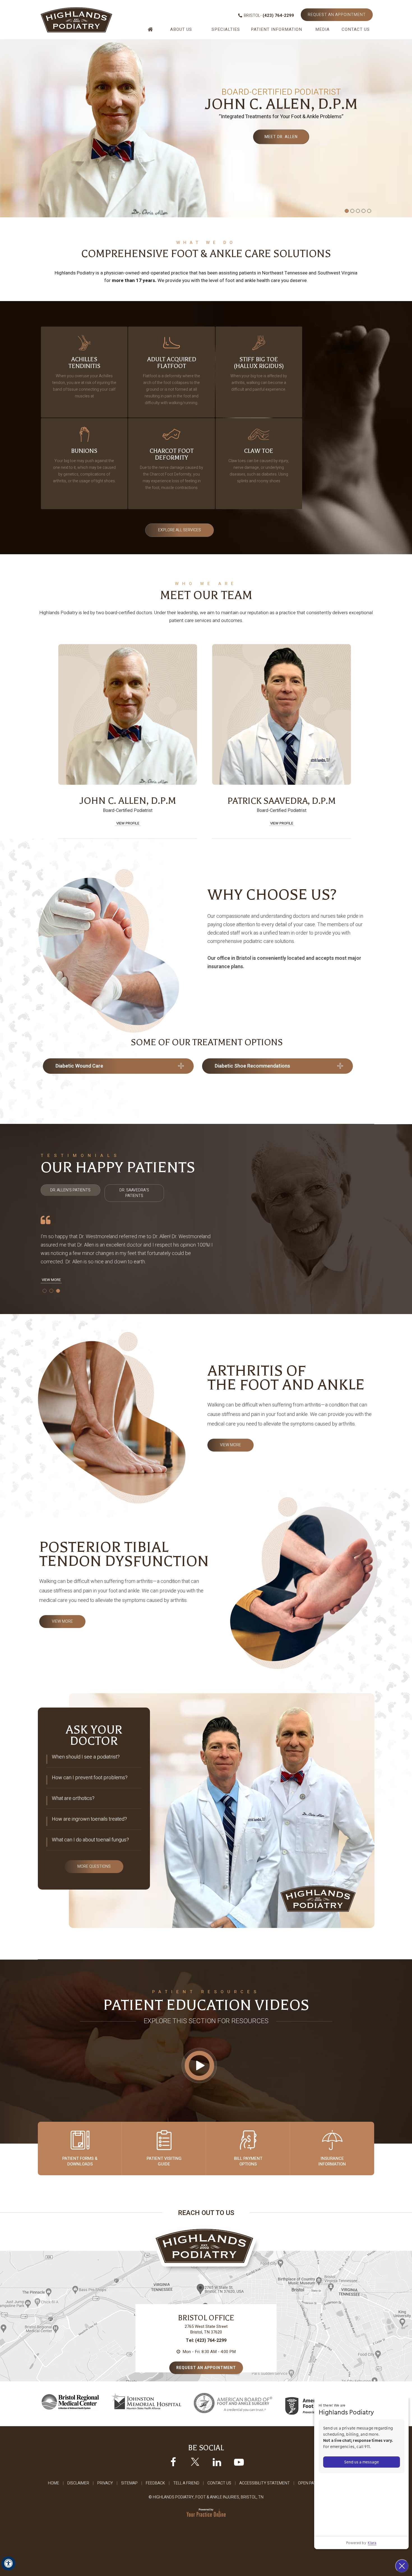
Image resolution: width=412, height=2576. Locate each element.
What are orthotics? (73, 1798)
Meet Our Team (206, 595)
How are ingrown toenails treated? (89, 1819)
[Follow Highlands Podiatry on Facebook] (173, 2462)
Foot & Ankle (208, 254)
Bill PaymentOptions (248, 2161)
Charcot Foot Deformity (172, 469)
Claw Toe (259, 466)
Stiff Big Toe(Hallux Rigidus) (259, 374)
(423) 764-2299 (278, 15)
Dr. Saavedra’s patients (134, 1193)
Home (54, 2483)
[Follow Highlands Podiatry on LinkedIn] (217, 2462)
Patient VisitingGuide (164, 2161)
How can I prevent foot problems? (90, 1778)
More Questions (94, 1866)
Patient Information (276, 29)
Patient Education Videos (206, 2005)
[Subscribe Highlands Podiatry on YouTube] (239, 2462)
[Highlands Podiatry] (76, 20)
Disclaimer (78, 2483)
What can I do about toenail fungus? (90, 1840)
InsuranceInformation (332, 2161)
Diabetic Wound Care (79, 1066)
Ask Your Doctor (94, 1735)
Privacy (105, 2483)
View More (51, 1280)
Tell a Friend (186, 2483)
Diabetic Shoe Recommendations (252, 1066)
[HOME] (151, 32)
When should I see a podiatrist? (86, 1757)
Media (322, 29)
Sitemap (129, 2483)
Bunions (84, 466)
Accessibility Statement (265, 2483)
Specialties (226, 29)
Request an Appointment (337, 15)
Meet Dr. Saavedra (281, 137)
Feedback (155, 2483)
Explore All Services (180, 530)
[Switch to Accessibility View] (8, 2563)
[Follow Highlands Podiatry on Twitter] (195, 2462)
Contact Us (356, 29)
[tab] (70, 1190)
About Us (181, 29)
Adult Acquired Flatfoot (172, 381)
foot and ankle (241, 280)
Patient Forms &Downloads (80, 2161)
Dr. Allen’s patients (70, 1190)
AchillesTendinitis (84, 378)
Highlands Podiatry (59, 613)
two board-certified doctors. (125, 613)
